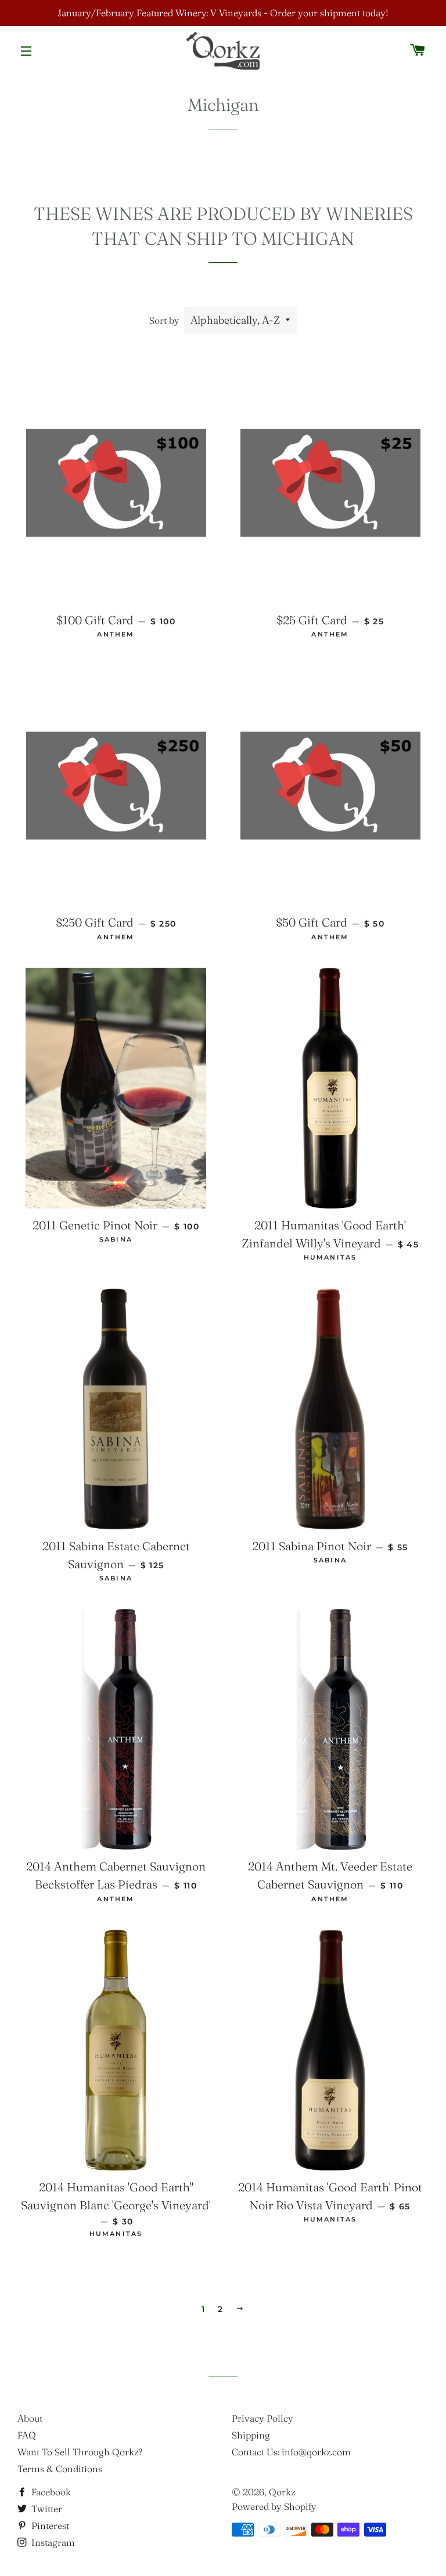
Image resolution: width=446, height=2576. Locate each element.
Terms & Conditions (60, 2469)
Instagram (52, 2542)
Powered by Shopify (274, 2506)
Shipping (251, 2435)
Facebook (50, 2492)
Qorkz (282, 2492)
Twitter (46, 2509)
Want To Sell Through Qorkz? (80, 2452)
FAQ (27, 2435)
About (30, 2418)
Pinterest (49, 2526)
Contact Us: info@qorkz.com (291, 2452)
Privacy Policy (262, 2418)
